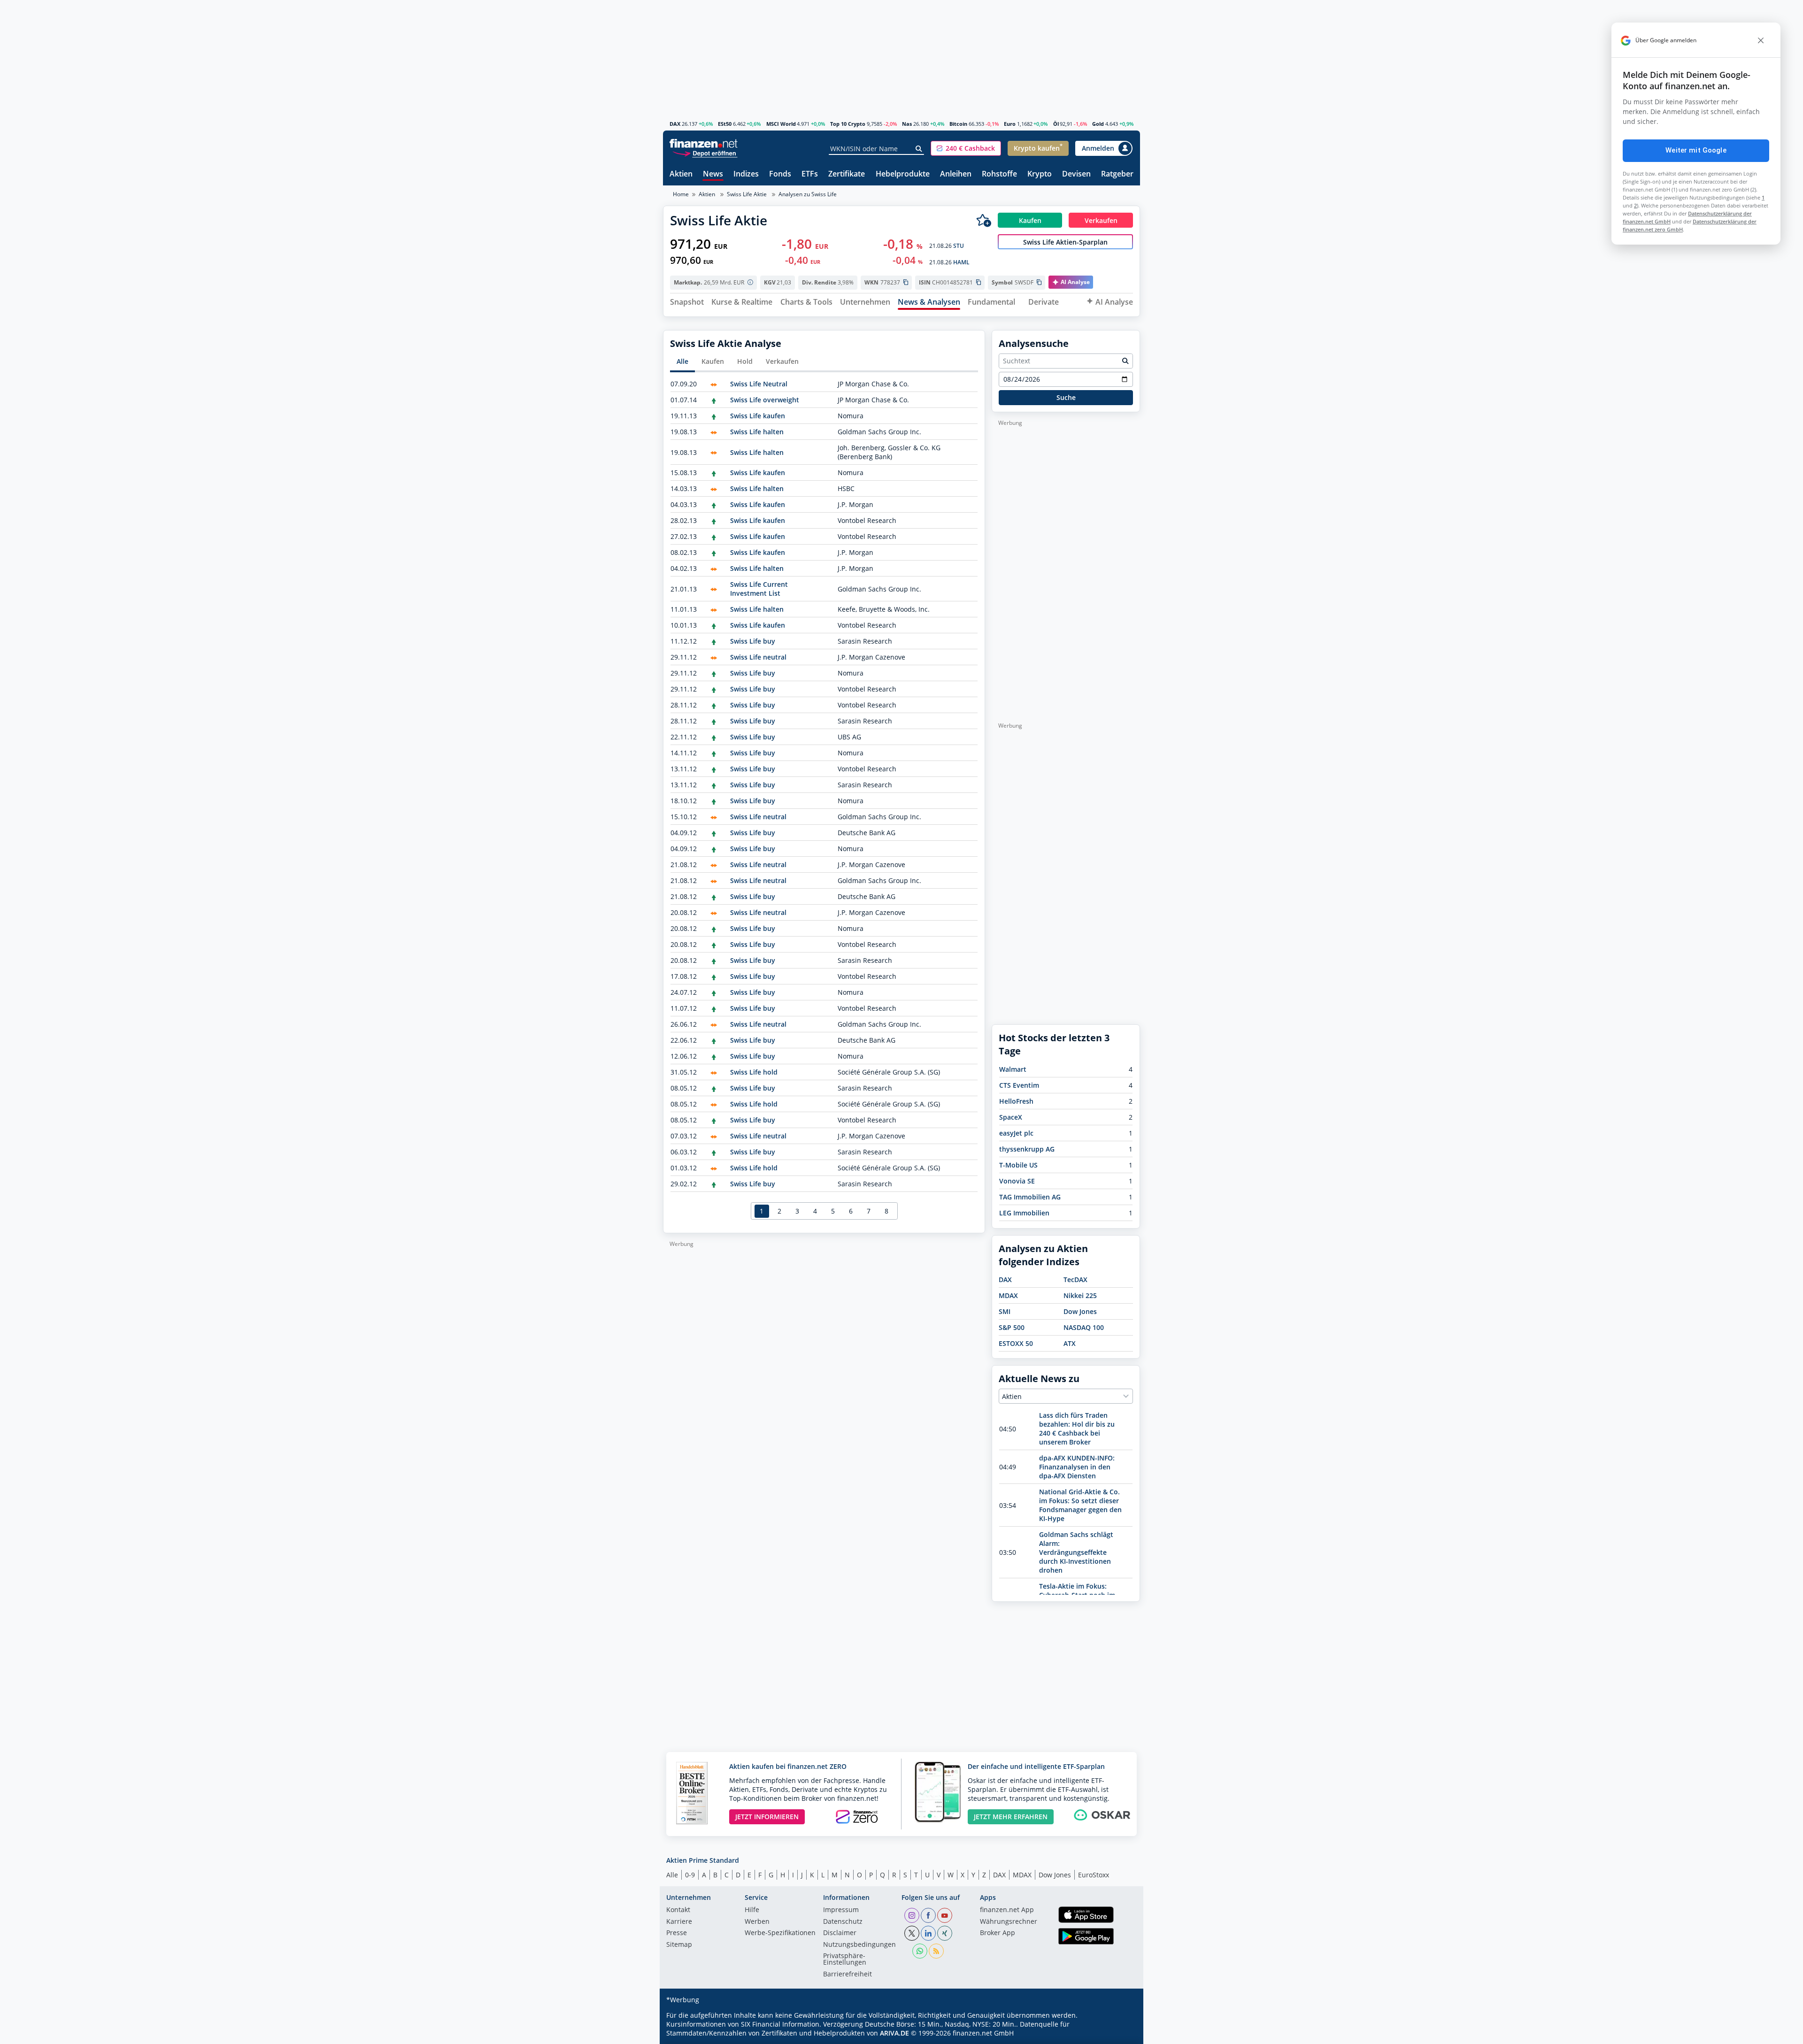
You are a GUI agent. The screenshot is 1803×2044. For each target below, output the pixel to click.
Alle (682, 361)
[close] (1761, 40)
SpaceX (1011, 1117)
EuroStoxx (1094, 1875)
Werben (757, 1922)
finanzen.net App (1007, 1910)
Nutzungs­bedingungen (859, 1945)
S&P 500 (1012, 1327)
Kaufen (713, 361)
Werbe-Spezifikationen (780, 1933)
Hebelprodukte (903, 174)
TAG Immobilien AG (1030, 1197)
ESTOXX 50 (1016, 1343)
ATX (1070, 1343)
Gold (1098, 124)
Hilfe (752, 1910)
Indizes (746, 174)
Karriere (679, 1922)
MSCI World (781, 124)
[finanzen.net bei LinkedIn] (928, 1933)
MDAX (1008, 1295)
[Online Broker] (705, 153)
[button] (966, 148)
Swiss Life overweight (765, 400)
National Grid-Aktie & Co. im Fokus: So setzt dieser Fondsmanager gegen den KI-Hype (1080, 1505)
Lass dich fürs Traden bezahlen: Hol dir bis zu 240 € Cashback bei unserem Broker (1077, 1429)
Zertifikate (847, 174)
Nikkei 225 (1080, 1295)
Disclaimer (840, 1933)
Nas (907, 124)
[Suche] (919, 149)
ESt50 (725, 124)
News (713, 174)
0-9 (690, 1875)
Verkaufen (782, 361)
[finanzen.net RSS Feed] (936, 1951)
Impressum (841, 1910)
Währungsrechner (1009, 1922)
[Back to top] (1121, 2034)
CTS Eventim (1019, 1085)
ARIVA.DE (894, 2033)
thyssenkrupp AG (1027, 1149)
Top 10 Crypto (848, 124)
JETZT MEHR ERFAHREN (1011, 1817)
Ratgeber (1117, 174)
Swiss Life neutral (758, 657)
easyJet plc (1016, 1133)
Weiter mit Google (1696, 150)
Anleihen (956, 174)
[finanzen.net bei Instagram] (912, 1915)
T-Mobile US (1018, 1165)
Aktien (681, 174)
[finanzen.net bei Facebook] (928, 1915)
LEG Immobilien (1024, 1213)
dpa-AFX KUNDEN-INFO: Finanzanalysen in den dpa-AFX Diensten (1077, 1467)
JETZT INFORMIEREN (767, 1817)
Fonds (780, 174)
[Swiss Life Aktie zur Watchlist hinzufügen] (984, 220)
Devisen (1076, 174)
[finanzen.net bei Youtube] (945, 1915)
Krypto (1040, 174)
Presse (677, 1933)
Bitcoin (958, 124)
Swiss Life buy (753, 641)
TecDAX (1075, 1279)
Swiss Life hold (754, 1072)
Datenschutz (843, 1922)
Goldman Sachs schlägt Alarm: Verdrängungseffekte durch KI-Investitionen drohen (1076, 1552)
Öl (1056, 124)
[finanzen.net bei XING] (945, 1933)
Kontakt (678, 1910)
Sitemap (679, 1945)
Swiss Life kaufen (758, 416)
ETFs (810, 174)
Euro (1010, 124)
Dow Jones (1080, 1311)
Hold (745, 361)
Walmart (1013, 1069)
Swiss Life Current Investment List (759, 589)
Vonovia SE (1017, 1181)
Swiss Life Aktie (747, 194)
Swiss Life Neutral (759, 384)
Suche (1066, 397)
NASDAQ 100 (1084, 1327)
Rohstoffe (999, 174)
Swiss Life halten (757, 432)
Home (681, 194)
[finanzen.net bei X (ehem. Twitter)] (912, 1933)
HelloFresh (1016, 1101)
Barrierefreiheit (848, 1975)
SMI (1005, 1311)
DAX (675, 124)
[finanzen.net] (704, 143)
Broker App (998, 1933)
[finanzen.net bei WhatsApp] (920, 1951)
